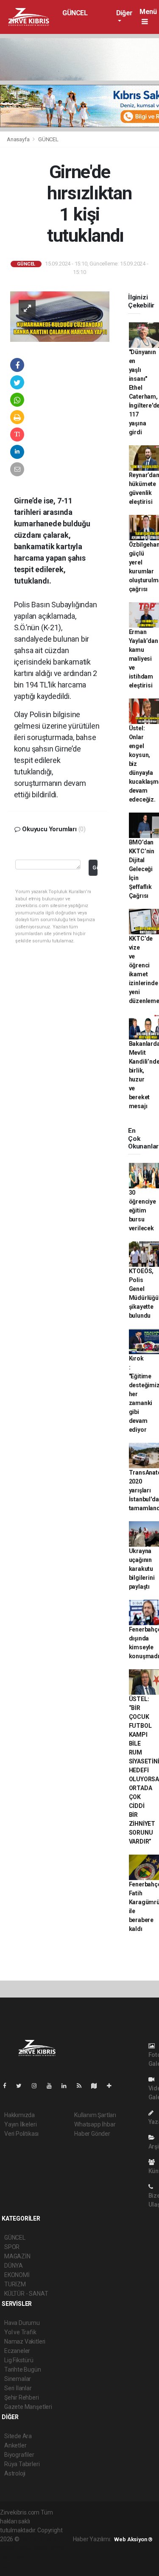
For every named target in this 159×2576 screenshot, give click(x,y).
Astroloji (15, 2473)
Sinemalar (18, 2379)
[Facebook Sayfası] (8, 2086)
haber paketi (16, 2548)
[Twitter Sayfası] (22, 2086)
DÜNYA (14, 2266)
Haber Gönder (92, 2134)
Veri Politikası (21, 2134)
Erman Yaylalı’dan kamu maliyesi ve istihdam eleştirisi (144, 659)
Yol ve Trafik (20, 2332)
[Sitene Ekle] (113, 2086)
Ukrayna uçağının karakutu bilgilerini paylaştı (142, 1569)
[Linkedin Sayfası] (67, 2086)
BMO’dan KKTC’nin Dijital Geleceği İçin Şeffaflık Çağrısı (142, 869)
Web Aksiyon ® (133, 2539)
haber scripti (50, 2548)
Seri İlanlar (18, 2388)
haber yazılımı (39, 2539)
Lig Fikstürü (19, 2360)
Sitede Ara (18, 2436)
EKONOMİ (17, 2275)
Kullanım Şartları (95, 2115)
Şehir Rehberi (22, 2397)
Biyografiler (19, 2455)
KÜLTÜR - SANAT (26, 2294)
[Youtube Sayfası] (53, 2086)
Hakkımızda (20, 2115)
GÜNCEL (75, 13)
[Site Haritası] (98, 2086)
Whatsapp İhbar (95, 2124)
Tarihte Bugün (23, 2369)
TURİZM (15, 2284)
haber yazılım (18, 2557)
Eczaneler (17, 2351)
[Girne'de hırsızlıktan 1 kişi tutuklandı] (60, 316)
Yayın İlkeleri (20, 2124)
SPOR (12, 2247)
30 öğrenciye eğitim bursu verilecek (142, 1210)
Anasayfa (19, 139)
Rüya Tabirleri (22, 2464)
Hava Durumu (22, 2323)
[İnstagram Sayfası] (38, 2086)
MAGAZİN (17, 2256)
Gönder (95, 868)
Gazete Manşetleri (28, 2407)
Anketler (15, 2445)
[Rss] (82, 2086)
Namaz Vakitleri (25, 2341)
